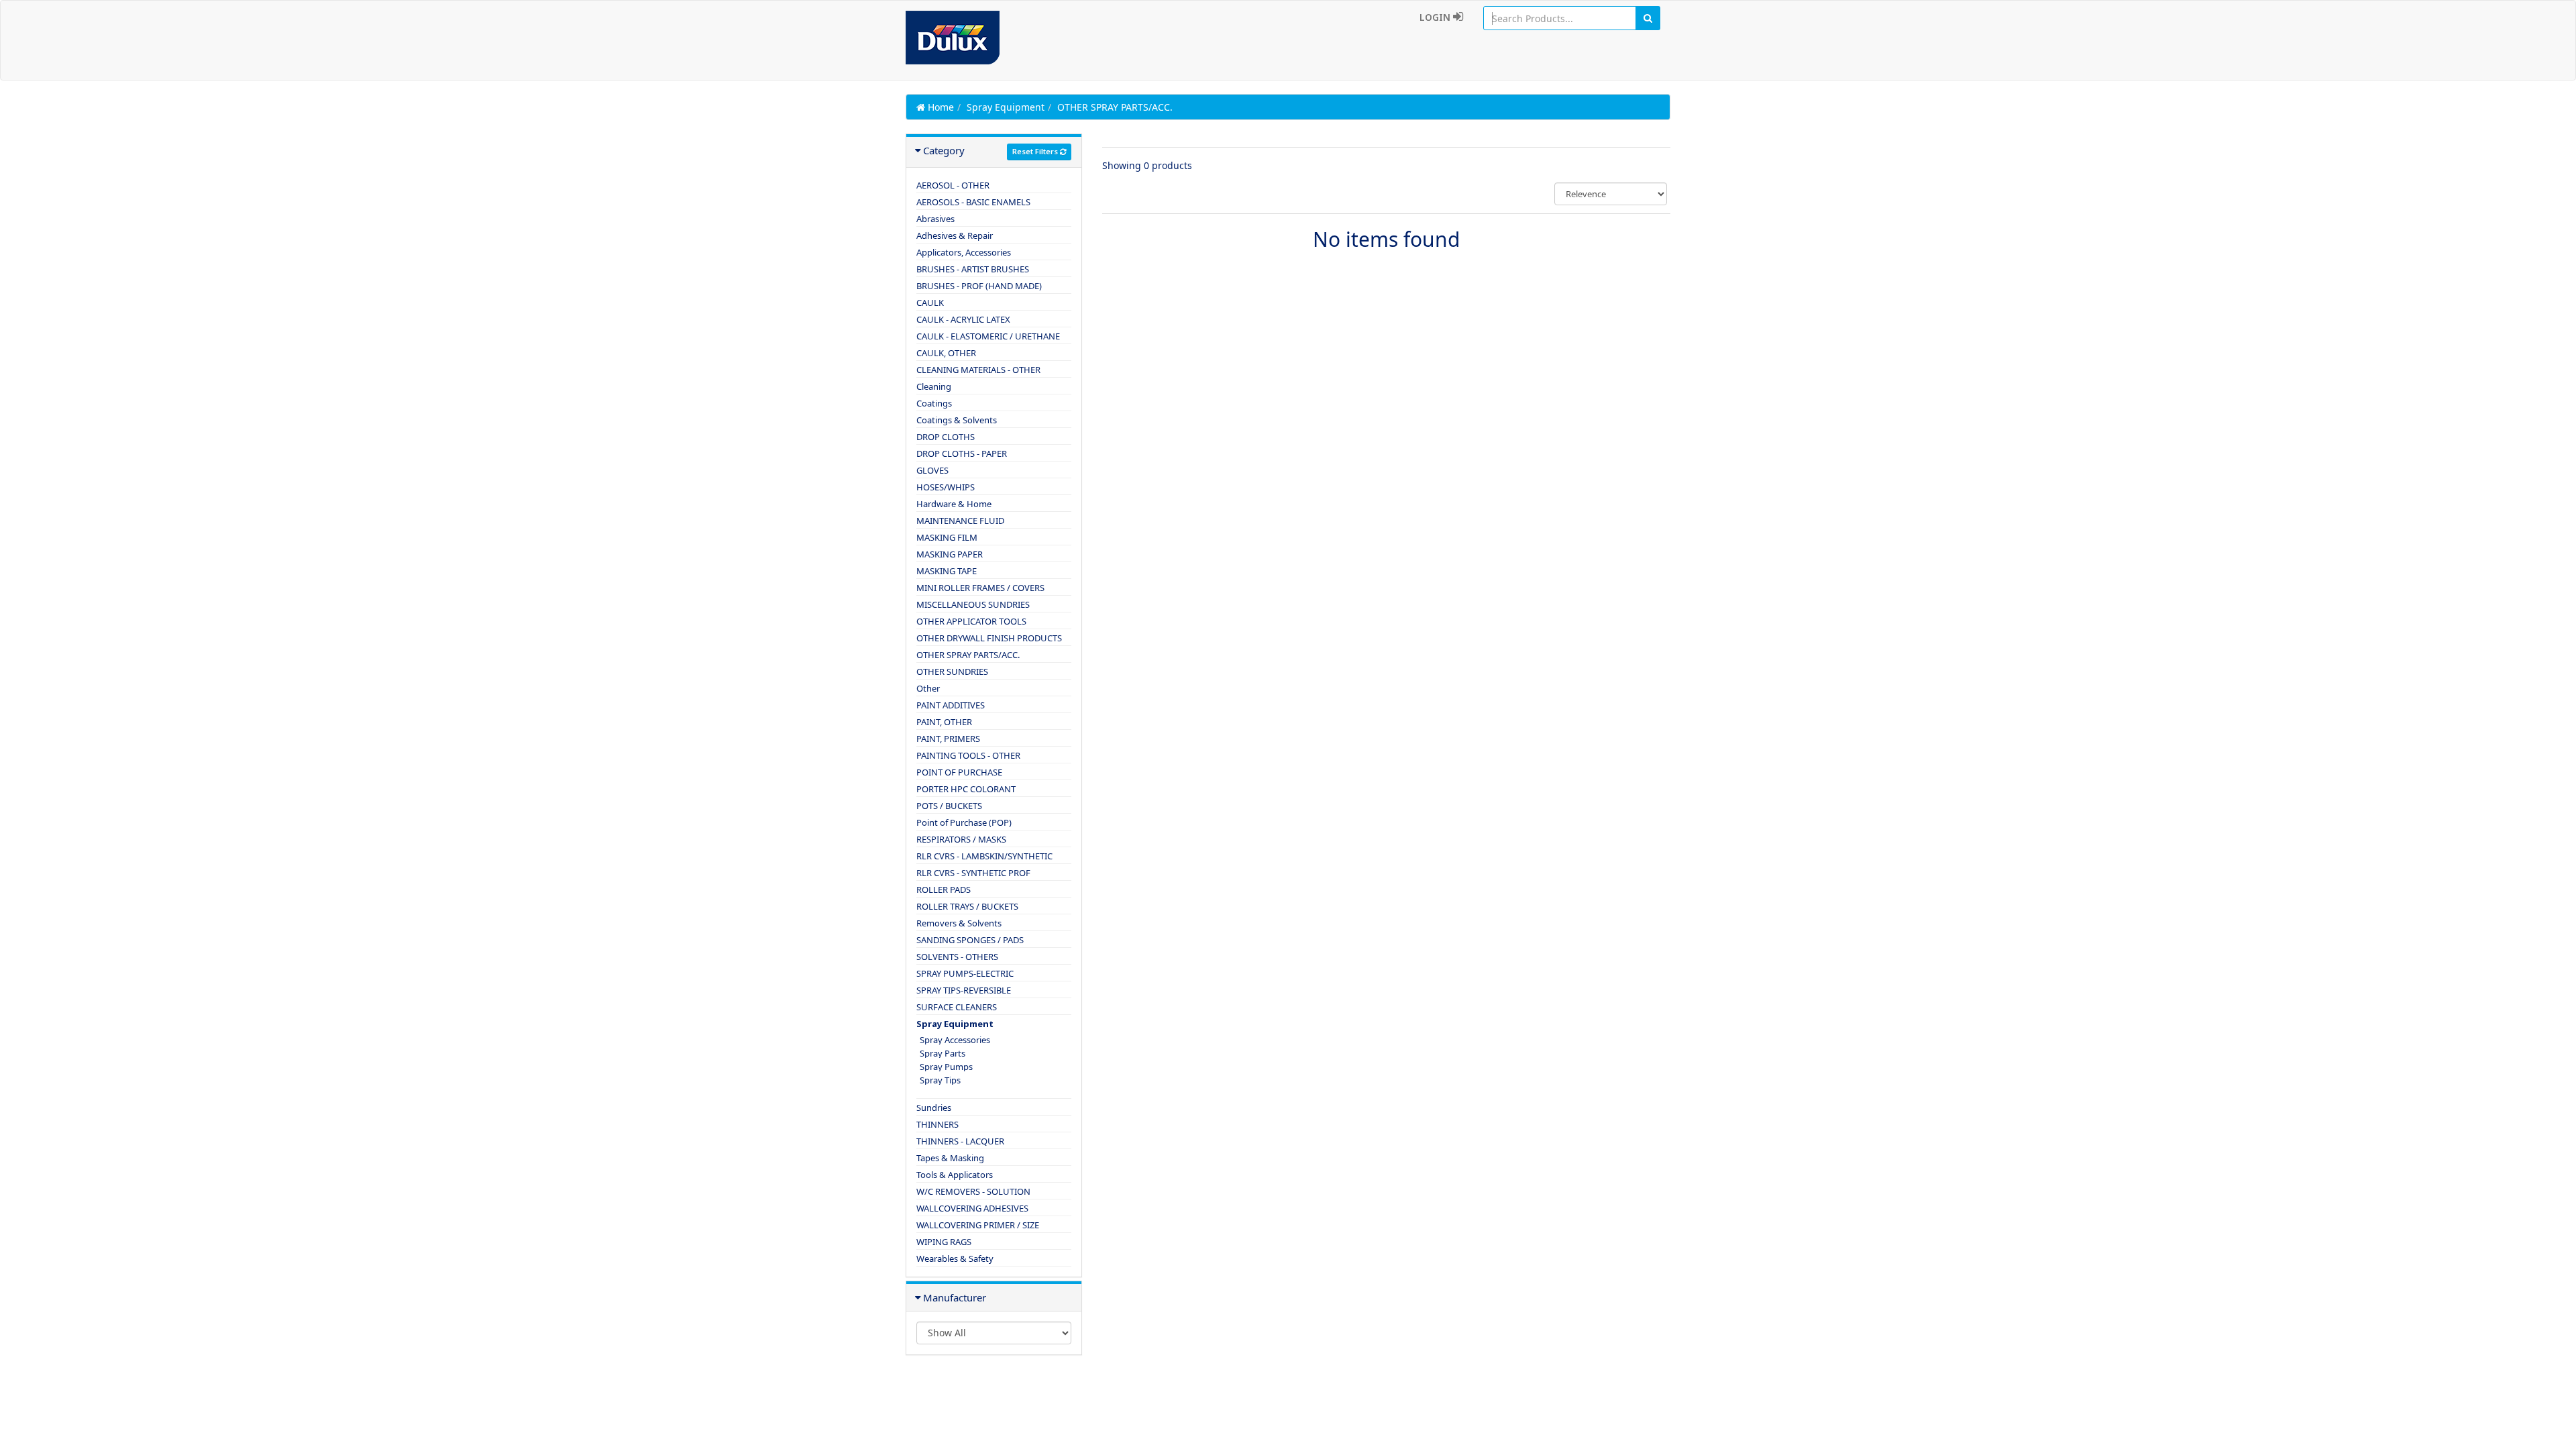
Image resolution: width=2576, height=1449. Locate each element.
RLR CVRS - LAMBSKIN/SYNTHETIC (984, 856)
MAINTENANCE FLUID (960, 521)
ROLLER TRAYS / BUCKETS (967, 906)
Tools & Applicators (955, 1175)
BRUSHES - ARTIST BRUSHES (973, 269)
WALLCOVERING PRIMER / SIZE (978, 1225)
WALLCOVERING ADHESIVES (972, 1208)
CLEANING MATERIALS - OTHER (978, 370)
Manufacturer (955, 1297)
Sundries (934, 1108)
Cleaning (934, 386)
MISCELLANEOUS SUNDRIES (973, 604)
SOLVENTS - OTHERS (957, 957)
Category (944, 150)
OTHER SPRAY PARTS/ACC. (968, 655)
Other (928, 688)
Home (940, 107)
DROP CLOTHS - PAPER (962, 453)
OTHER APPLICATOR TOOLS (971, 621)
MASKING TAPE (947, 571)
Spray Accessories (955, 1040)
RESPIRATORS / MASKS (961, 839)
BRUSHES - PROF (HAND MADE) (979, 286)
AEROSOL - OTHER (953, 185)
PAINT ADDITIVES (951, 705)
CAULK (930, 303)
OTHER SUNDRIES (952, 672)
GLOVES (932, 470)
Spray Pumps (946, 1067)
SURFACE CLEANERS (957, 1007)
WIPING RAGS (944, 1242)
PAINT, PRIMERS (948, 739)
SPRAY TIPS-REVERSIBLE (964, 990)
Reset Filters (1036, 151)
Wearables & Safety (955, 1258)
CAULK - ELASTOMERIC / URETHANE (988, 336)
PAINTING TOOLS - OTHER (968, 755)
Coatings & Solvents (957, 420)
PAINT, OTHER (944, 722)
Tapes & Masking (950, 1158)
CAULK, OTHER (946, 353)
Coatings (934, 403)
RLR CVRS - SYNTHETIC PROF (973, 873)
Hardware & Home (954, 504)
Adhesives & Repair (955, 235)
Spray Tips (940, 1080)
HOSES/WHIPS (946, 487)
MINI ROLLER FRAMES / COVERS (980, 588)
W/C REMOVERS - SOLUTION (973, 1191)
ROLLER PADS (944, 890)
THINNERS (937, 1124)
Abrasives (935, 219)
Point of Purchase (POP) (964, 822)
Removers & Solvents (959, 923)
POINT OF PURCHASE (959, 772)
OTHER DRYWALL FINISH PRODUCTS (989, 638)
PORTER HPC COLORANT (966, 789)
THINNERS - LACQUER (960, 1141)
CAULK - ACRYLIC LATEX (963, 319)
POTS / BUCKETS (949, 806)
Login (1436, 17)
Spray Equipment (1006, 107)
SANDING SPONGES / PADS (970, 940)
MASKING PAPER (950, 554)
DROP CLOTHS (946, 437)
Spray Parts (943, 1053)
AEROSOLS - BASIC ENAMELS (973, 202)
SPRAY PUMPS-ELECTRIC (965, 973)
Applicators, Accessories (964, 252)
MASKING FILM (947, 537)
